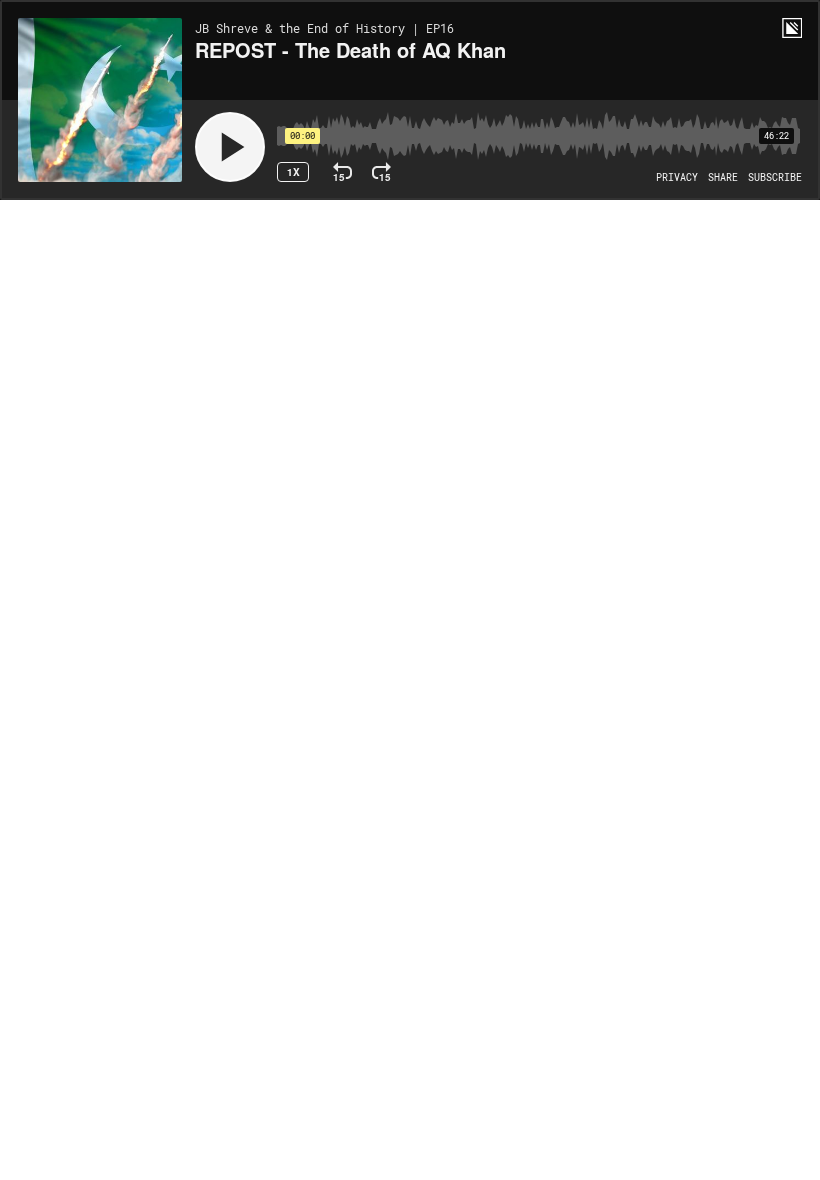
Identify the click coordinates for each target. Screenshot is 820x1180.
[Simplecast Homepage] (792, 28)
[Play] (230, 147)
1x (293, 172)
